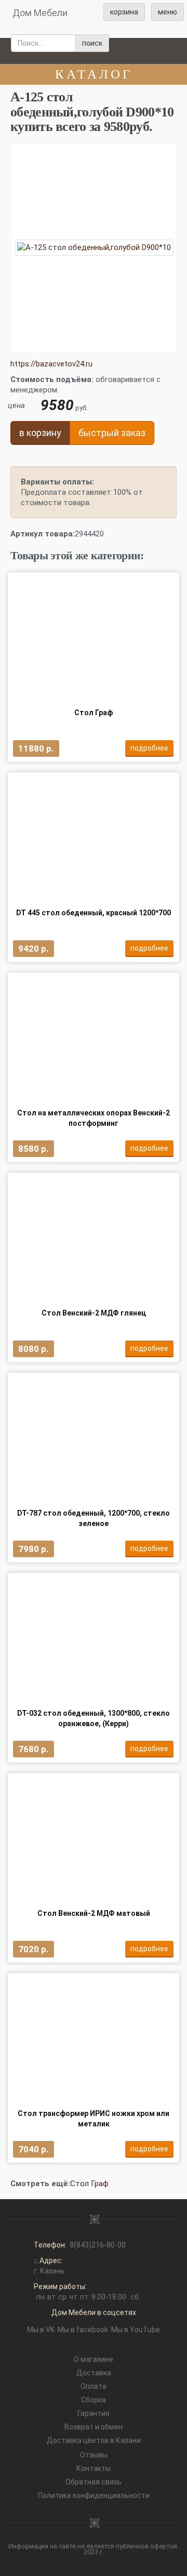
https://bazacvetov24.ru (51, 364)
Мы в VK (41, 2330)
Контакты (94, 2468)
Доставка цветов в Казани (94, 2440)
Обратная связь (94, 2482)
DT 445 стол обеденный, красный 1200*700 (94, 913)
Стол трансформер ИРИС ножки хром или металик (94, 2119)
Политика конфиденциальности (94, 2495)
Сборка (94, 2400)
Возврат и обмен (94, 2427)
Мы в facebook (83, 2330)
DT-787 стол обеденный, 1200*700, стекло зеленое (94, 1518)
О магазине (94, 2359)
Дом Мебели (40, 13)
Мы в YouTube (136, 2330)
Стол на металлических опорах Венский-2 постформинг (94, 1118)
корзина (124, 12)
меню (168, 12)
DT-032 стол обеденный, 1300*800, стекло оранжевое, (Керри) (94, 1718)
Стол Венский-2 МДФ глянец (94, 1313)
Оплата (94, 2386)
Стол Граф (94, 713)
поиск (92, 43)
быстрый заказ (112, 433)
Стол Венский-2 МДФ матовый (94, 1913)
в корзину (40, 433)
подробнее (149, 748)
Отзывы (94, 2455)
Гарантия (94, 2413)
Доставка (94, 2373)
